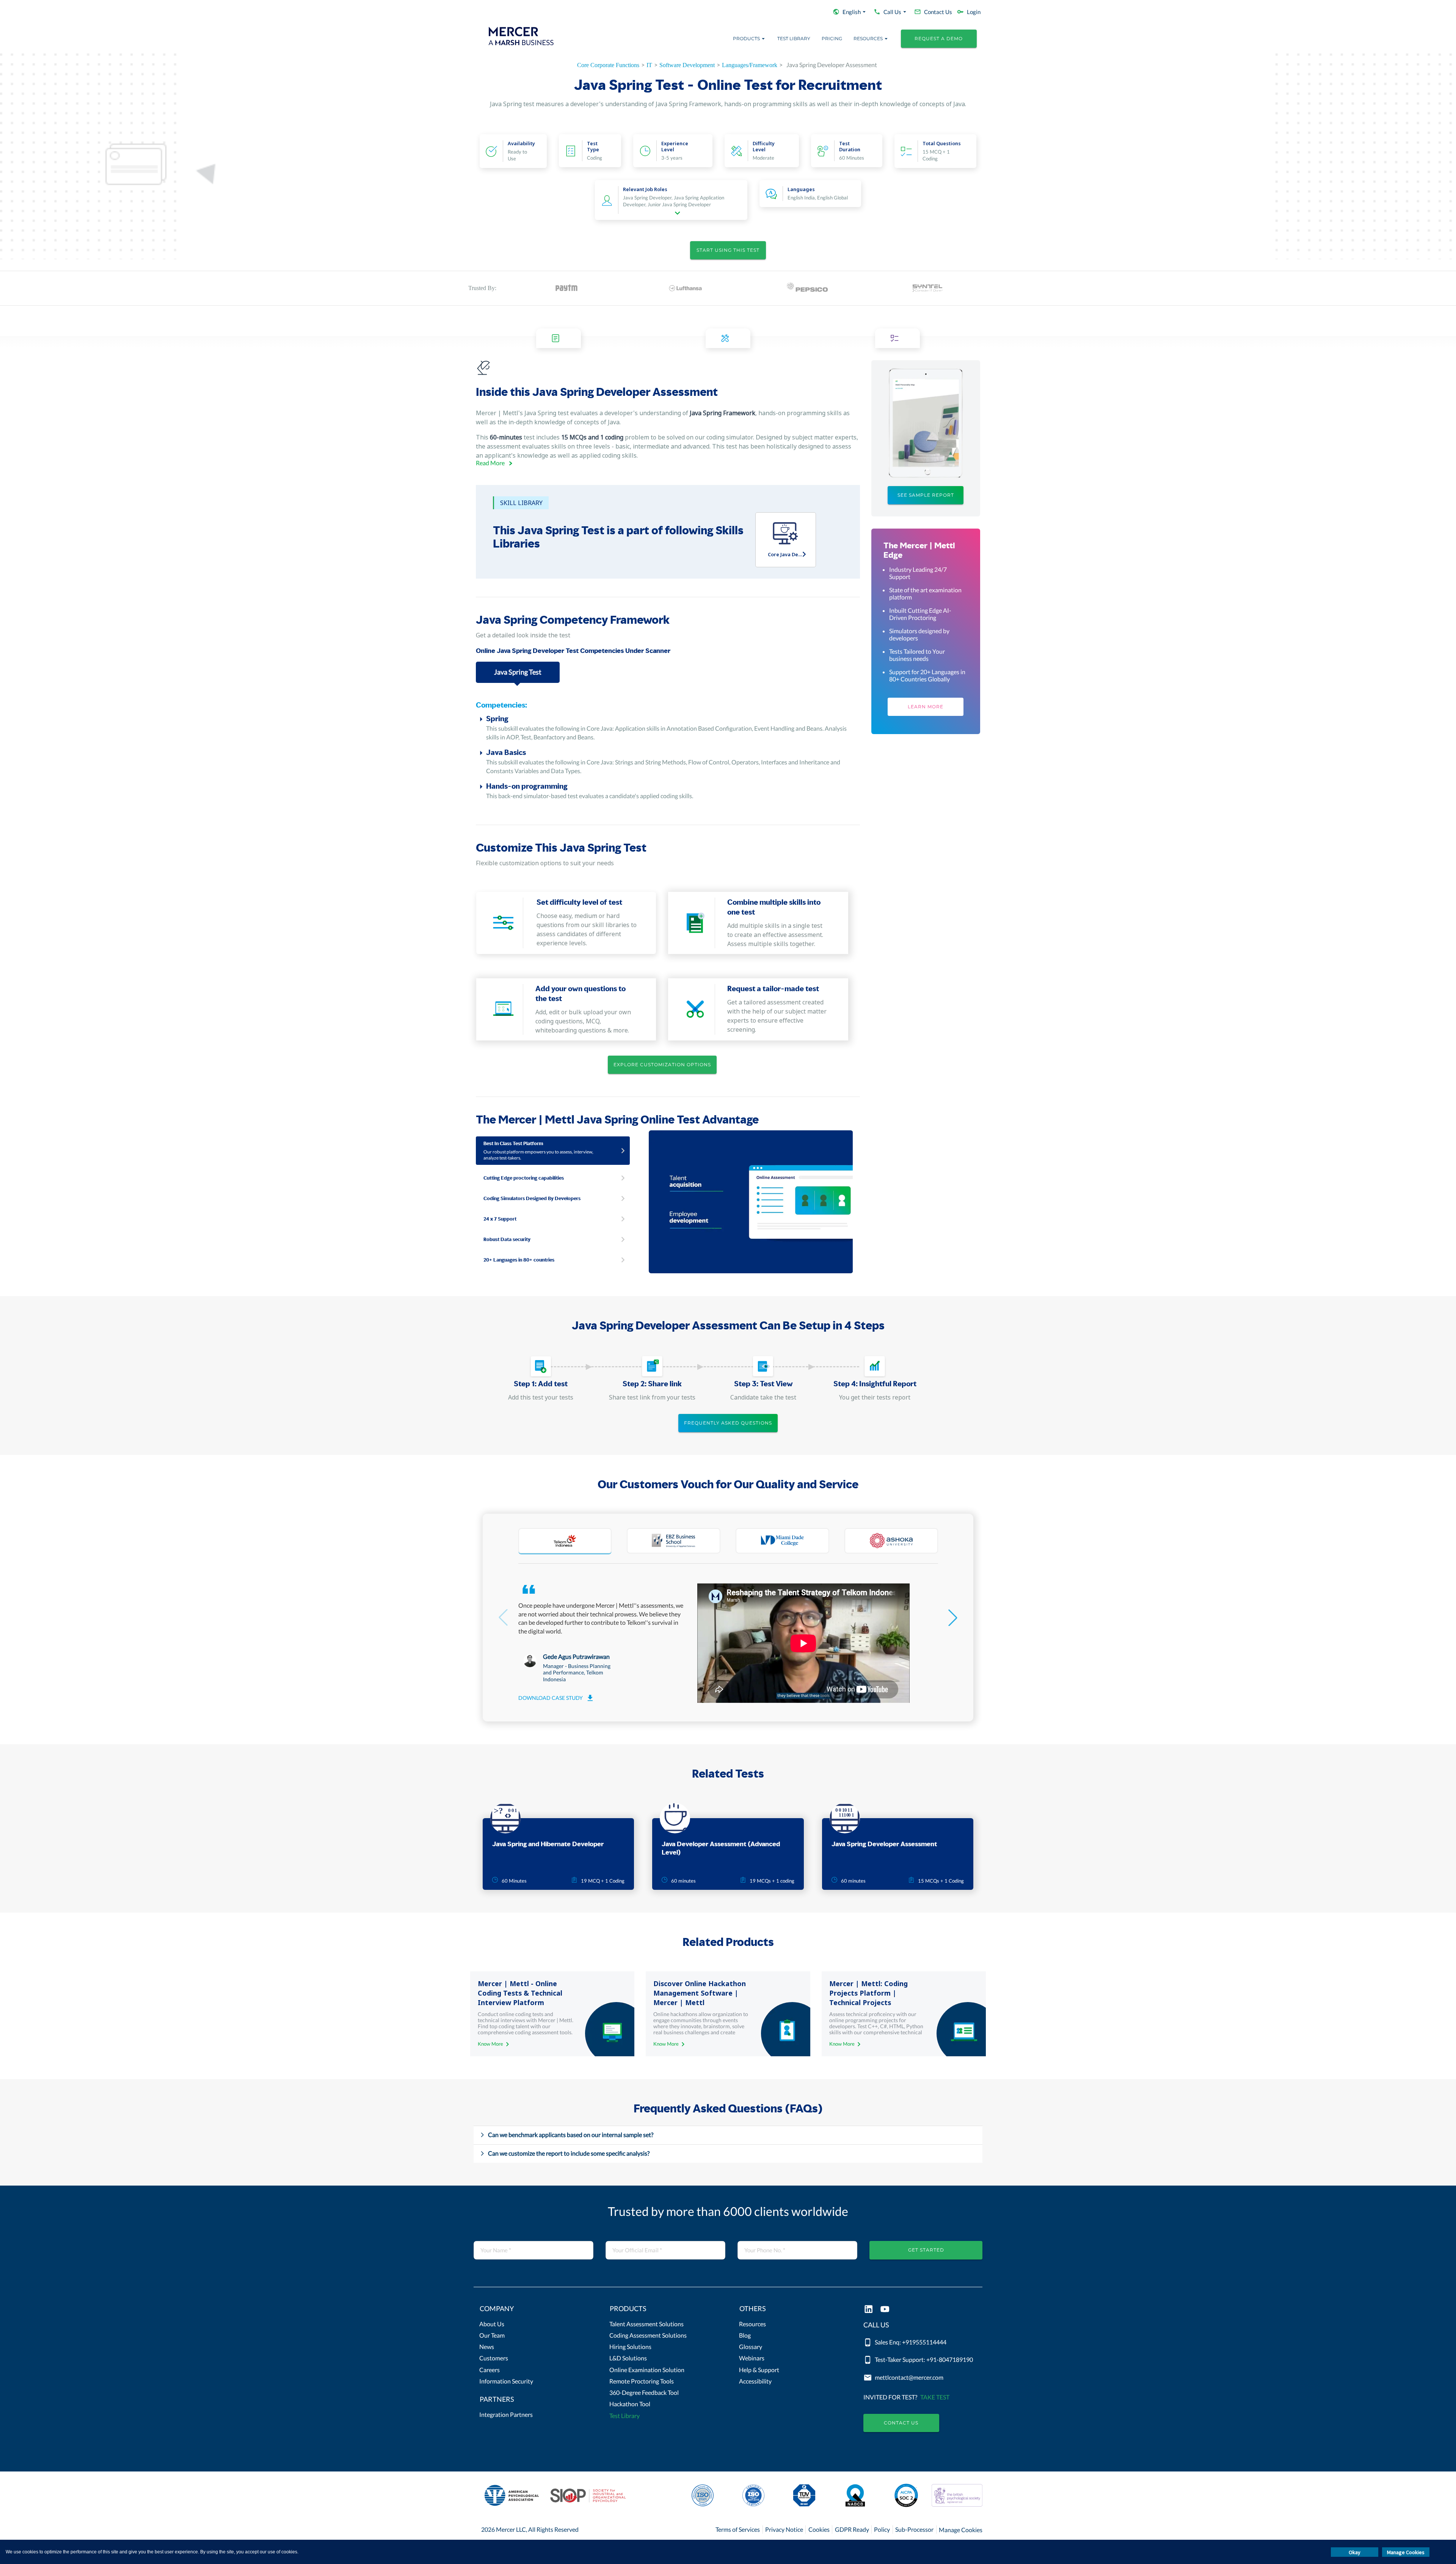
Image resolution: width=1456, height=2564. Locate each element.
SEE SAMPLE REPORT (926, 495)
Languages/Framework (750, 65)
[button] (533, 2310)
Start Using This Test (728, 250)
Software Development (687, 65)
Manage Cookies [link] (961, 2530)
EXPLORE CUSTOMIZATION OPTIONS (662, 1065)
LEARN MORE (926, 707)
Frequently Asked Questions (728, 1423)
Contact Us (901, 2423)
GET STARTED (926, 2250)
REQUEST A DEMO (939, 38)
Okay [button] (1355, 2552)
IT (649, 65)
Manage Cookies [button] (1406, 2552)
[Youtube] (885, 2310)
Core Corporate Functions (608, 65)
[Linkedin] (868, 2310)
